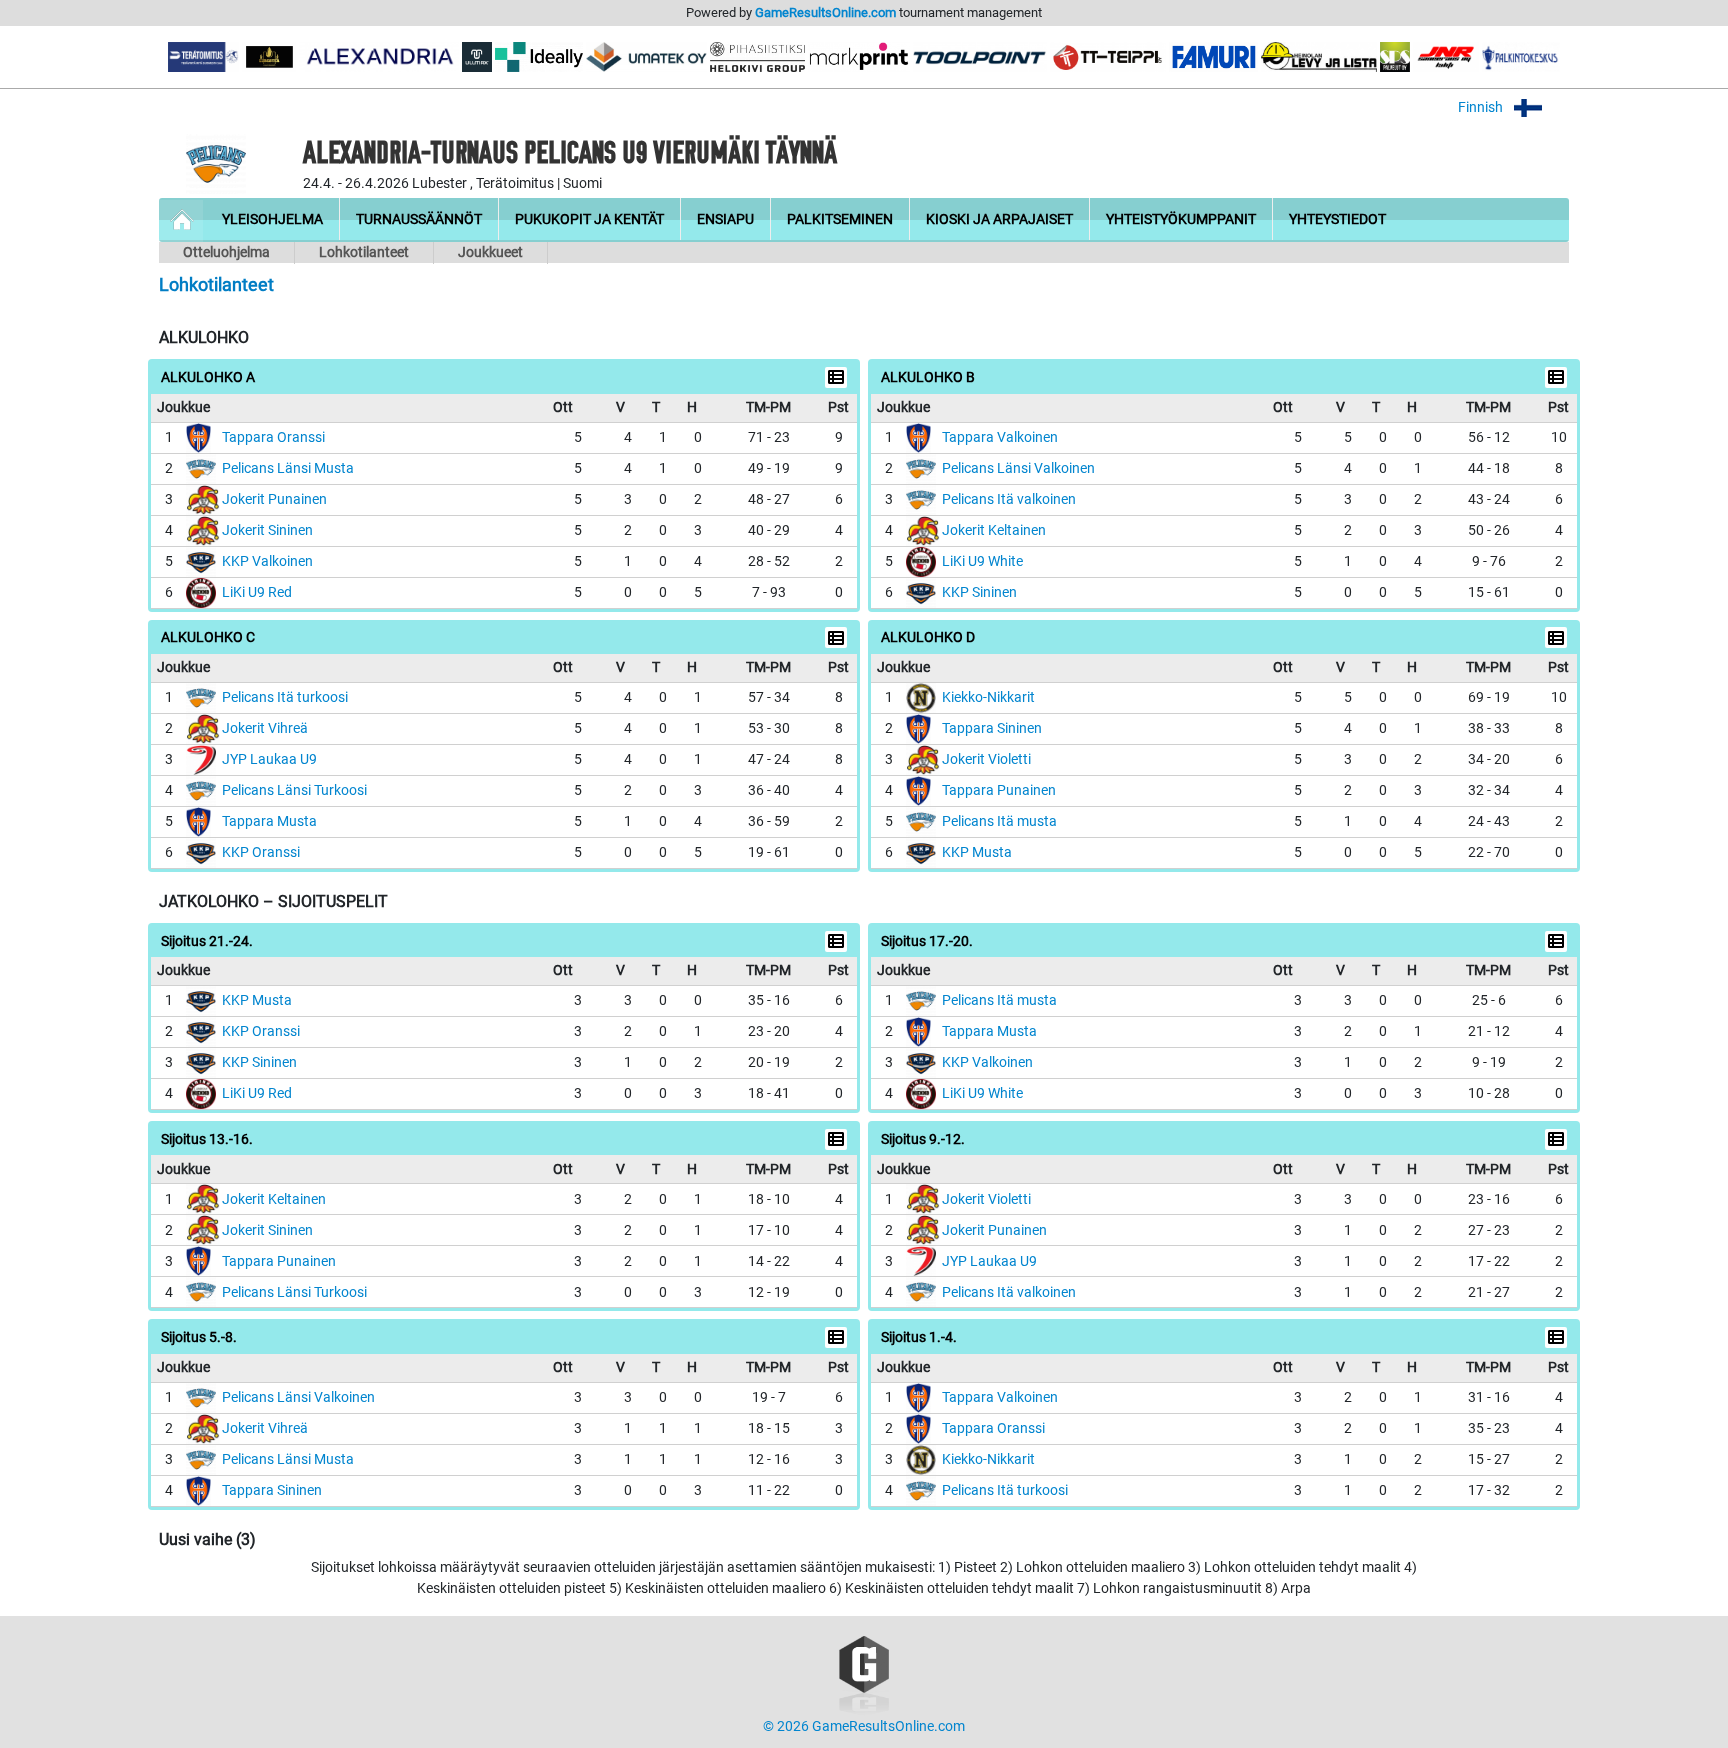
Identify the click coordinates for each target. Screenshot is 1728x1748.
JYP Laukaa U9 (269, 759)
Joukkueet (490, 252)
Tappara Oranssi (273, 437)
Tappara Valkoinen (1000, 437)
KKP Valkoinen (267, 561)
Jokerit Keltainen (994, 530)
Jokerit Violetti (986, 759)
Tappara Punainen (999, 790)
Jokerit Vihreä (265, 728)
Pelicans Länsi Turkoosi (294, 790)
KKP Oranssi (261, 852)
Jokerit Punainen (274, 499)
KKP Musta (977, 852)
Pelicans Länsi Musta (288, 468)
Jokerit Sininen (267, 530)
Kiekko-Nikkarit (988, 697)
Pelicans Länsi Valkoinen (1018, 468)
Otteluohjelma (226, 252)
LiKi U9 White (982, 561)
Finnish (1482, 107)
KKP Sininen (979, 592)
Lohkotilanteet (364, 252)
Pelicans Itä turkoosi (285, 697)
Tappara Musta (269, 821)
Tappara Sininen (992, 728)
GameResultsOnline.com (825, 12)
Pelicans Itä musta (999, 821)
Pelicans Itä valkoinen (1009, 499)
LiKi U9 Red (257, 592)
